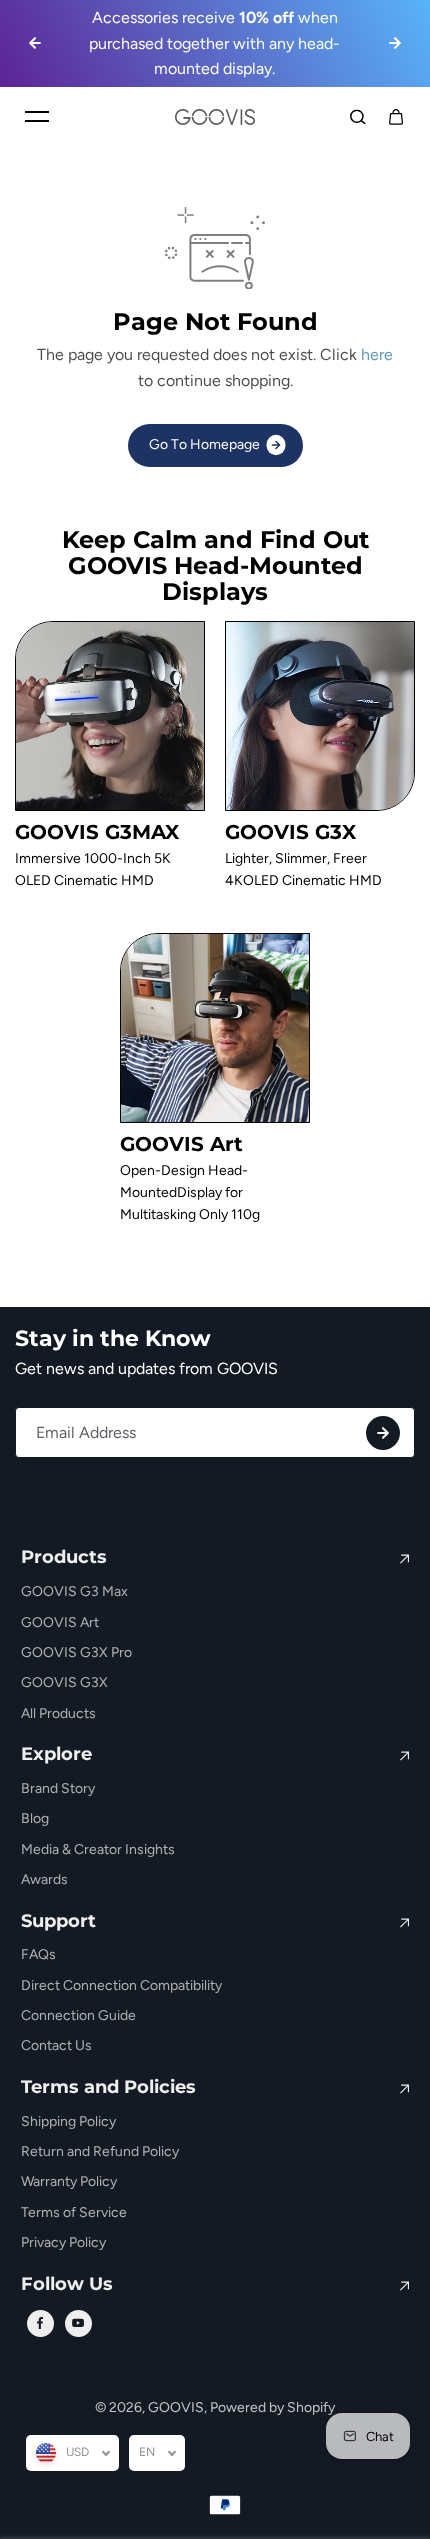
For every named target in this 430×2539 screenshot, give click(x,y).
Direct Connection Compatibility (121, 1985)
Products (64, 1558)
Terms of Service (74, 2212)
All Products (58, 1713)
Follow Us (67, 2285)
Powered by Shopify (272, 2407)
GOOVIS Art (60, 1622)
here (377, 354)
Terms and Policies (108, 2088)
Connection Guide (78, 2015)
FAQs (38, 1954)
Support (58, 1922)
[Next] (395, 43)
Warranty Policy (69, 2181)
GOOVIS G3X (64, 1682)
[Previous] (35, 43)
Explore (56, 1755)
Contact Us (56, 2045)
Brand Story (58, 1788)
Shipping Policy (68, 2121)
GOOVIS (176, 2407)
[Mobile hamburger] (37, 117)
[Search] (358, 117)
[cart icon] (396, 117)
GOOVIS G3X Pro (76, 1652)
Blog (35, 1818)
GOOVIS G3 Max (74, 1591)
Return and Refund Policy (100, 2151)
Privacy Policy (63, 2242)
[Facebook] (40, 2323)
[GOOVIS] (215, 117)
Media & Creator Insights (98, 1849)
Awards (44, 1879)
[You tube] (78, 2323)
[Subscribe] (383, 1433)
